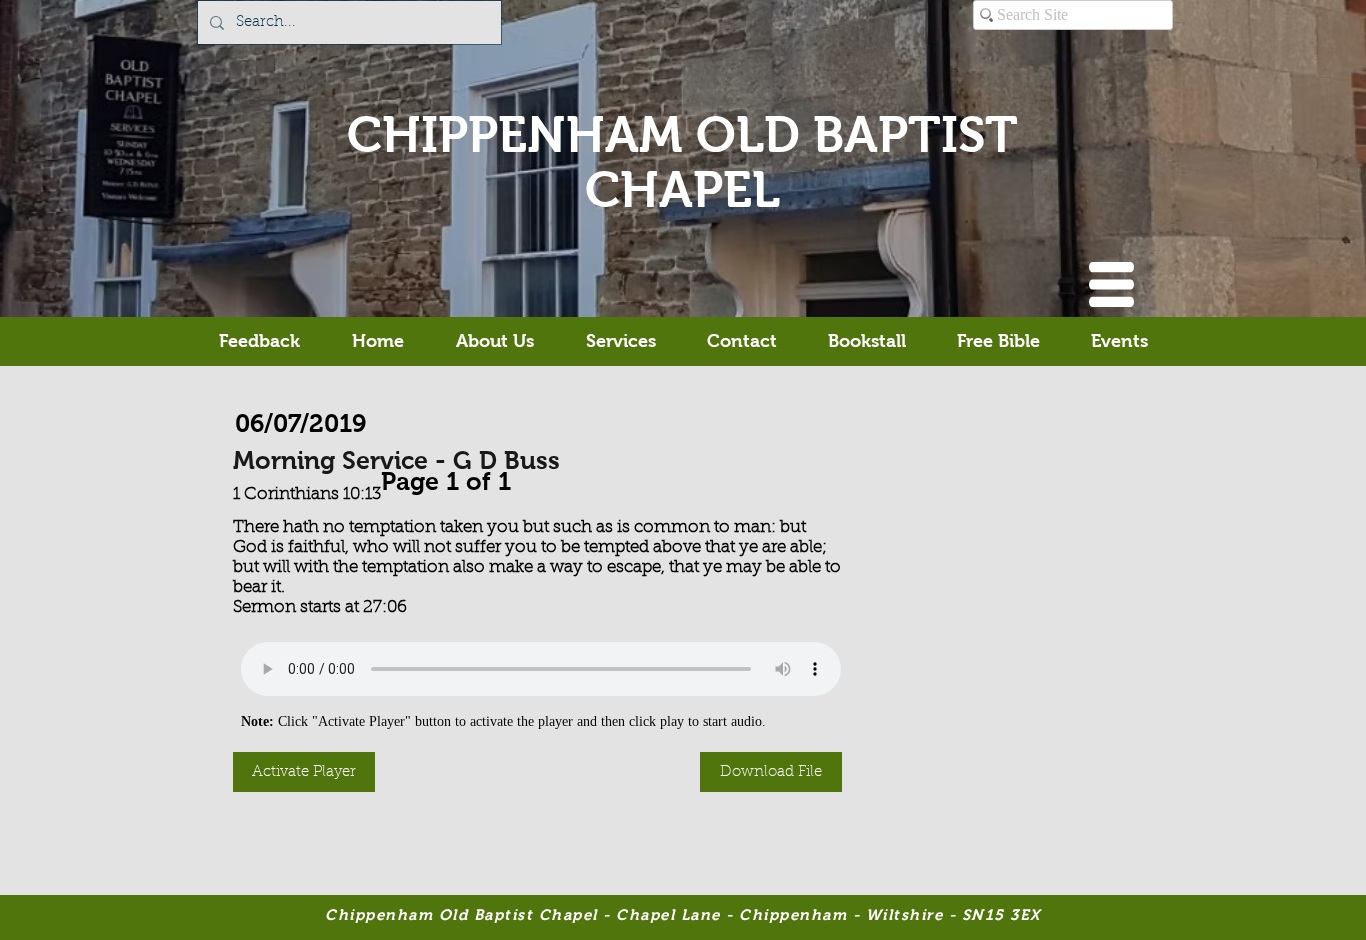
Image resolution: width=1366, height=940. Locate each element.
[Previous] (371, 477)
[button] (1111, 284)
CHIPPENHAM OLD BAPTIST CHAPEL (682, 162)
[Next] (521, 477)
